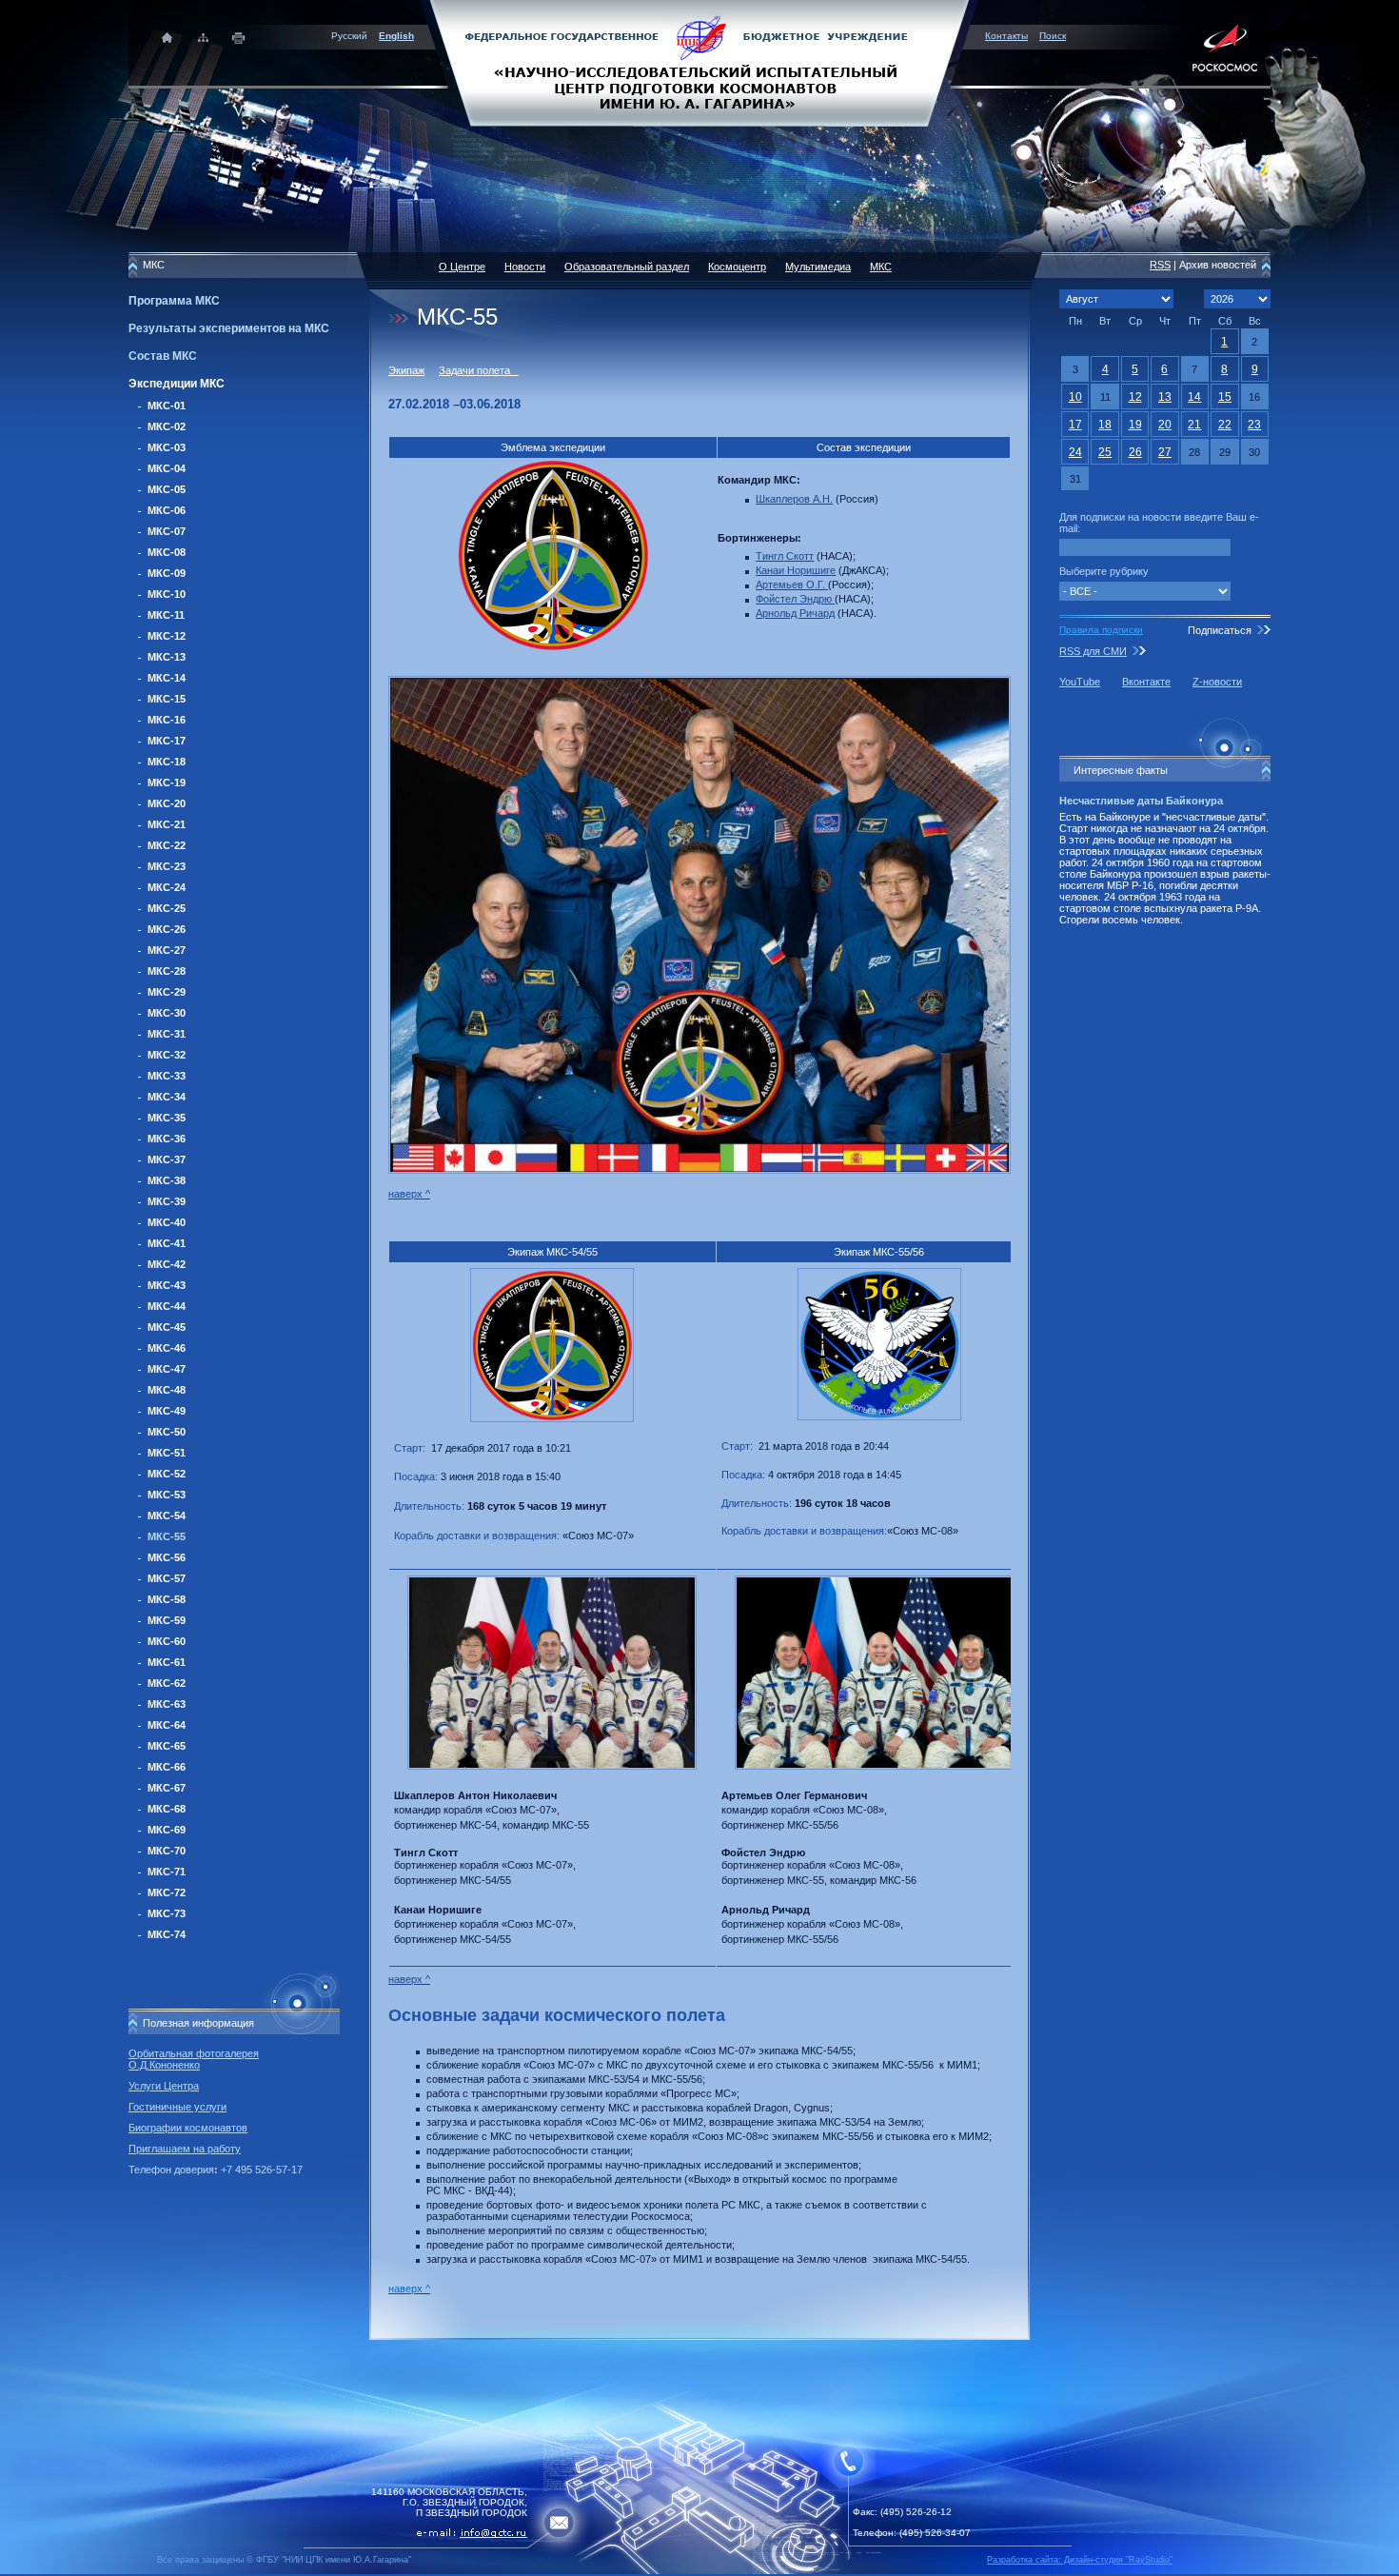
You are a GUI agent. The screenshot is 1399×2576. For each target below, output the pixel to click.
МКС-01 (167, 406)
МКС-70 (167, 1851)
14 (1194, 397)
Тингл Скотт (785, 556)
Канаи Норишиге (796, 570)
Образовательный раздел (627, 267)
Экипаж (406, 370)
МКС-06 (167, 510)
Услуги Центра (164, 2086)
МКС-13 (167, 657)
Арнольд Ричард (795, 613)
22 (1225, 425)
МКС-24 (167, 887)
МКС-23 (167, 866)
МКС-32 (167, 1055)
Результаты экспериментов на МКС (229, 328)
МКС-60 (167, 1641)
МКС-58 (167, 1599)
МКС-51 (167, 1453)
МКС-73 (167, 1913)
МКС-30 (167, 1013)
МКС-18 (167, 762)
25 (1105, 452)
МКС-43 (167, 1285)
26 (1135, 452)
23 (1254, 425)
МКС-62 (167, 1683)
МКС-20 (167, 803)
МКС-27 (167, 950)
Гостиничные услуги (177, 2107)
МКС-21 (167, 824)
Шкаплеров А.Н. (794, 499)
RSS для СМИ (1093, 651)
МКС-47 (167, 1369)
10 (1075, 397)
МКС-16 (167, 720)
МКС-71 (167, 1872)
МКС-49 (167, 1411)
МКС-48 (167, 1390)
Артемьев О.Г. (792, 585)
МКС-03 (167, 447)
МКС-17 (167, 741)
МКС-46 (167, 1348)
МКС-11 (166, 615)
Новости (525, 267)
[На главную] (699, 62)
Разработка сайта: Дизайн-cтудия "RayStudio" (1080, 2560)
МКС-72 (167, 1892)
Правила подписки (1101, 630)
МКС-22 (167, 845)
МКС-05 (167, 489)
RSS (1160, 265)
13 (1165, 397)
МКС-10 (167, 594)
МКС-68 (167, 1809)
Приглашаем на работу (185, 2149)
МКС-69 (167, 1830)
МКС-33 (167, 1076)
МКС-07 (167, 531)
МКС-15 (167, 699)
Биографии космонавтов (188, 2128)
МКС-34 (167, 1097)
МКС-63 (167, 1704)
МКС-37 (167, 1159)
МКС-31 (167, 1034)
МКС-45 (167, 1327)
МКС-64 (167, 1725)
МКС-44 (167, 1306)
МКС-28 (167, 971)
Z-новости (1217, 682)
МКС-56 (167, 1557)
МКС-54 (167, 1516)
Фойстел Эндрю (795, 599)
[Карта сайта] (203, 38)
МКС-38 (167, 1180)
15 (1225, 397)
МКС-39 (167, 1201)
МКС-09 (167, 573)
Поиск (1053, 36)
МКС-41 (167, 1243)
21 (1194, 425)
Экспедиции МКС (177, 384)
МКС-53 (167, 1495)
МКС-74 (167, 1934)
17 (1075, 425)
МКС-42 (167, 1264)
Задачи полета (479, 370)
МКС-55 (167, 1536)
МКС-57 (167, 1578)
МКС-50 (167, 1432)
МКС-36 (167, 1139)
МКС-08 (167, 552)
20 (1165, 425)
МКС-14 (167, 678)
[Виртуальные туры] (699, 2571)
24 (1075, 452)
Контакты (1006, 36)
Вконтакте (1146, 682)
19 (1135, 425)
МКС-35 (167, 1118)
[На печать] (239, 38)
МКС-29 (167, 992)
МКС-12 (167, 636)
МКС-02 (167, 426)
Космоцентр (737, 267)
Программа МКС (174, 301)
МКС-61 (167, 1662)
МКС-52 (167, 1474)
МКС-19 (167, 783)
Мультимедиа (818, 267)
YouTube (1080, 682)
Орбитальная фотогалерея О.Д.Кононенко (194, 2059)
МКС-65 (167, 1746)
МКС (881, 267)
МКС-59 (167, 1620)
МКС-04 (167, 468)
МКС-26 (167, 929)
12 (1135, 397)
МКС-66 (167, 1767)
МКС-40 (167, 1222)
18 (1105, 425)
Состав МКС (163, 356)
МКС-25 (167, 908)
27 (1165, 452)
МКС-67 (167, 1788)
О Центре (462, 267)
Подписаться (1220, 630)
